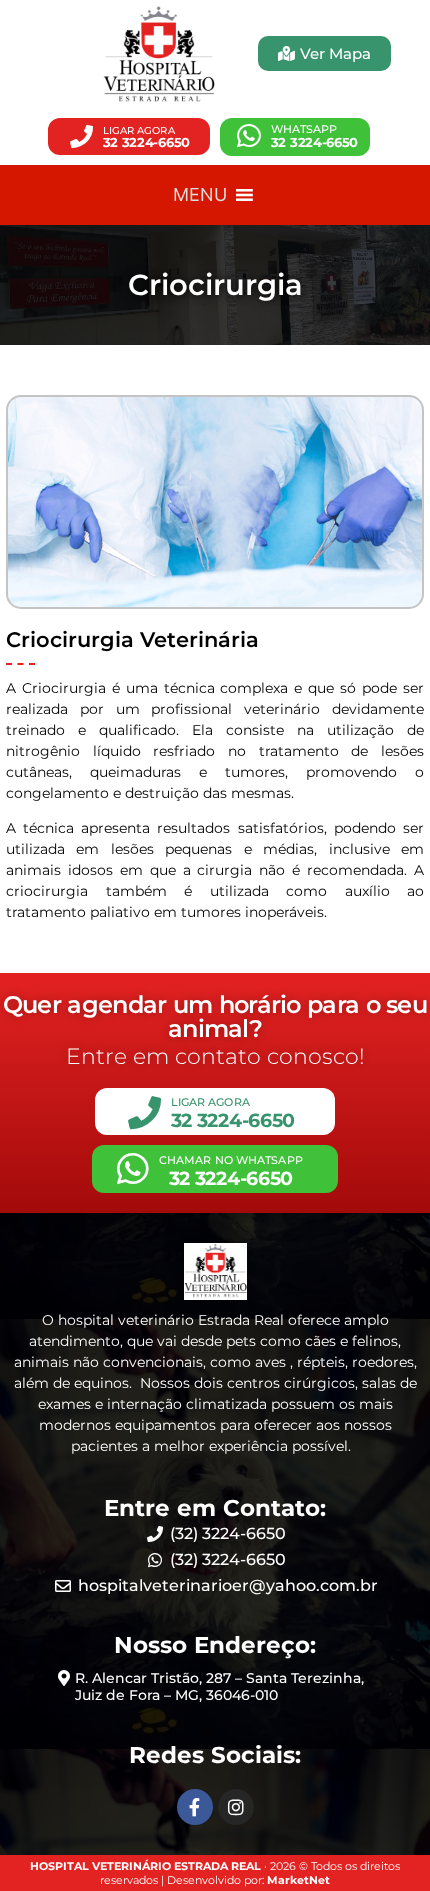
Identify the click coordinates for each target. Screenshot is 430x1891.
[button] (129, 136)
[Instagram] (236, 1807)
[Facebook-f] (195, 1807)
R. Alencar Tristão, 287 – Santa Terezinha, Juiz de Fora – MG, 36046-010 (219, 1686)
